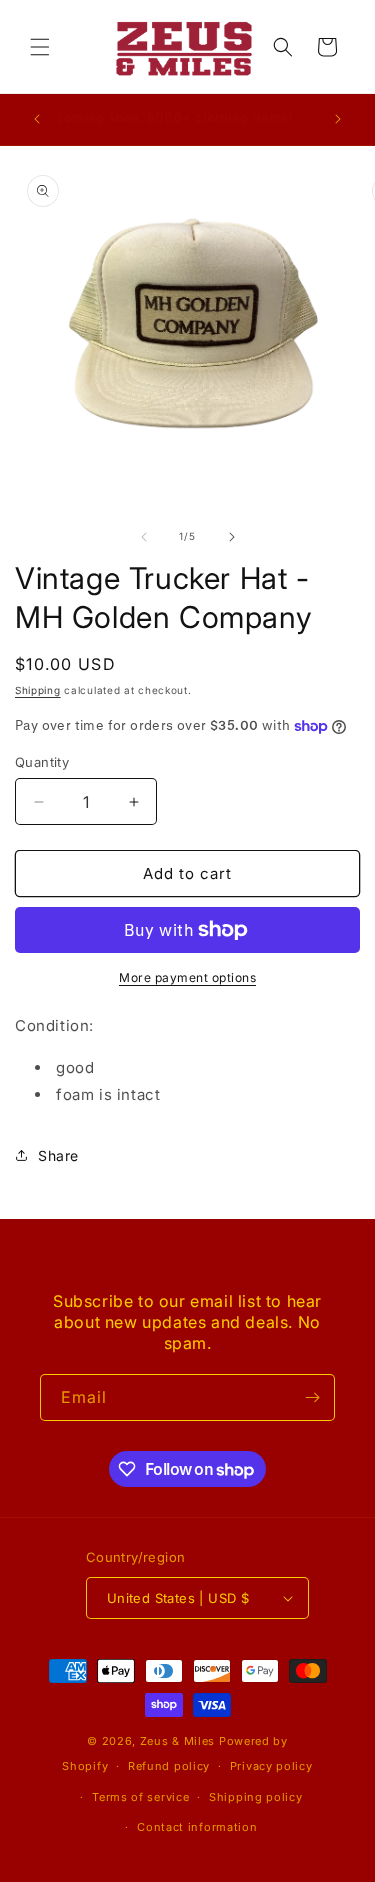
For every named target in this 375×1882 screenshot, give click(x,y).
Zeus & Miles (177, 1741)
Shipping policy (256, 1797)
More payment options (187, 977)
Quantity (42, 762)
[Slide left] (144, 537)
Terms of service (140, 1797)
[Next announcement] (338, 119)
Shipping (38, 690)
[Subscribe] (312, 1397)
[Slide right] (232, 537)
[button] (40, 47)
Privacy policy (271, 1766)
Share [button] (58, 1155)
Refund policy (169, 1766)
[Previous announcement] (37, 119)
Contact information (197, 1827)
